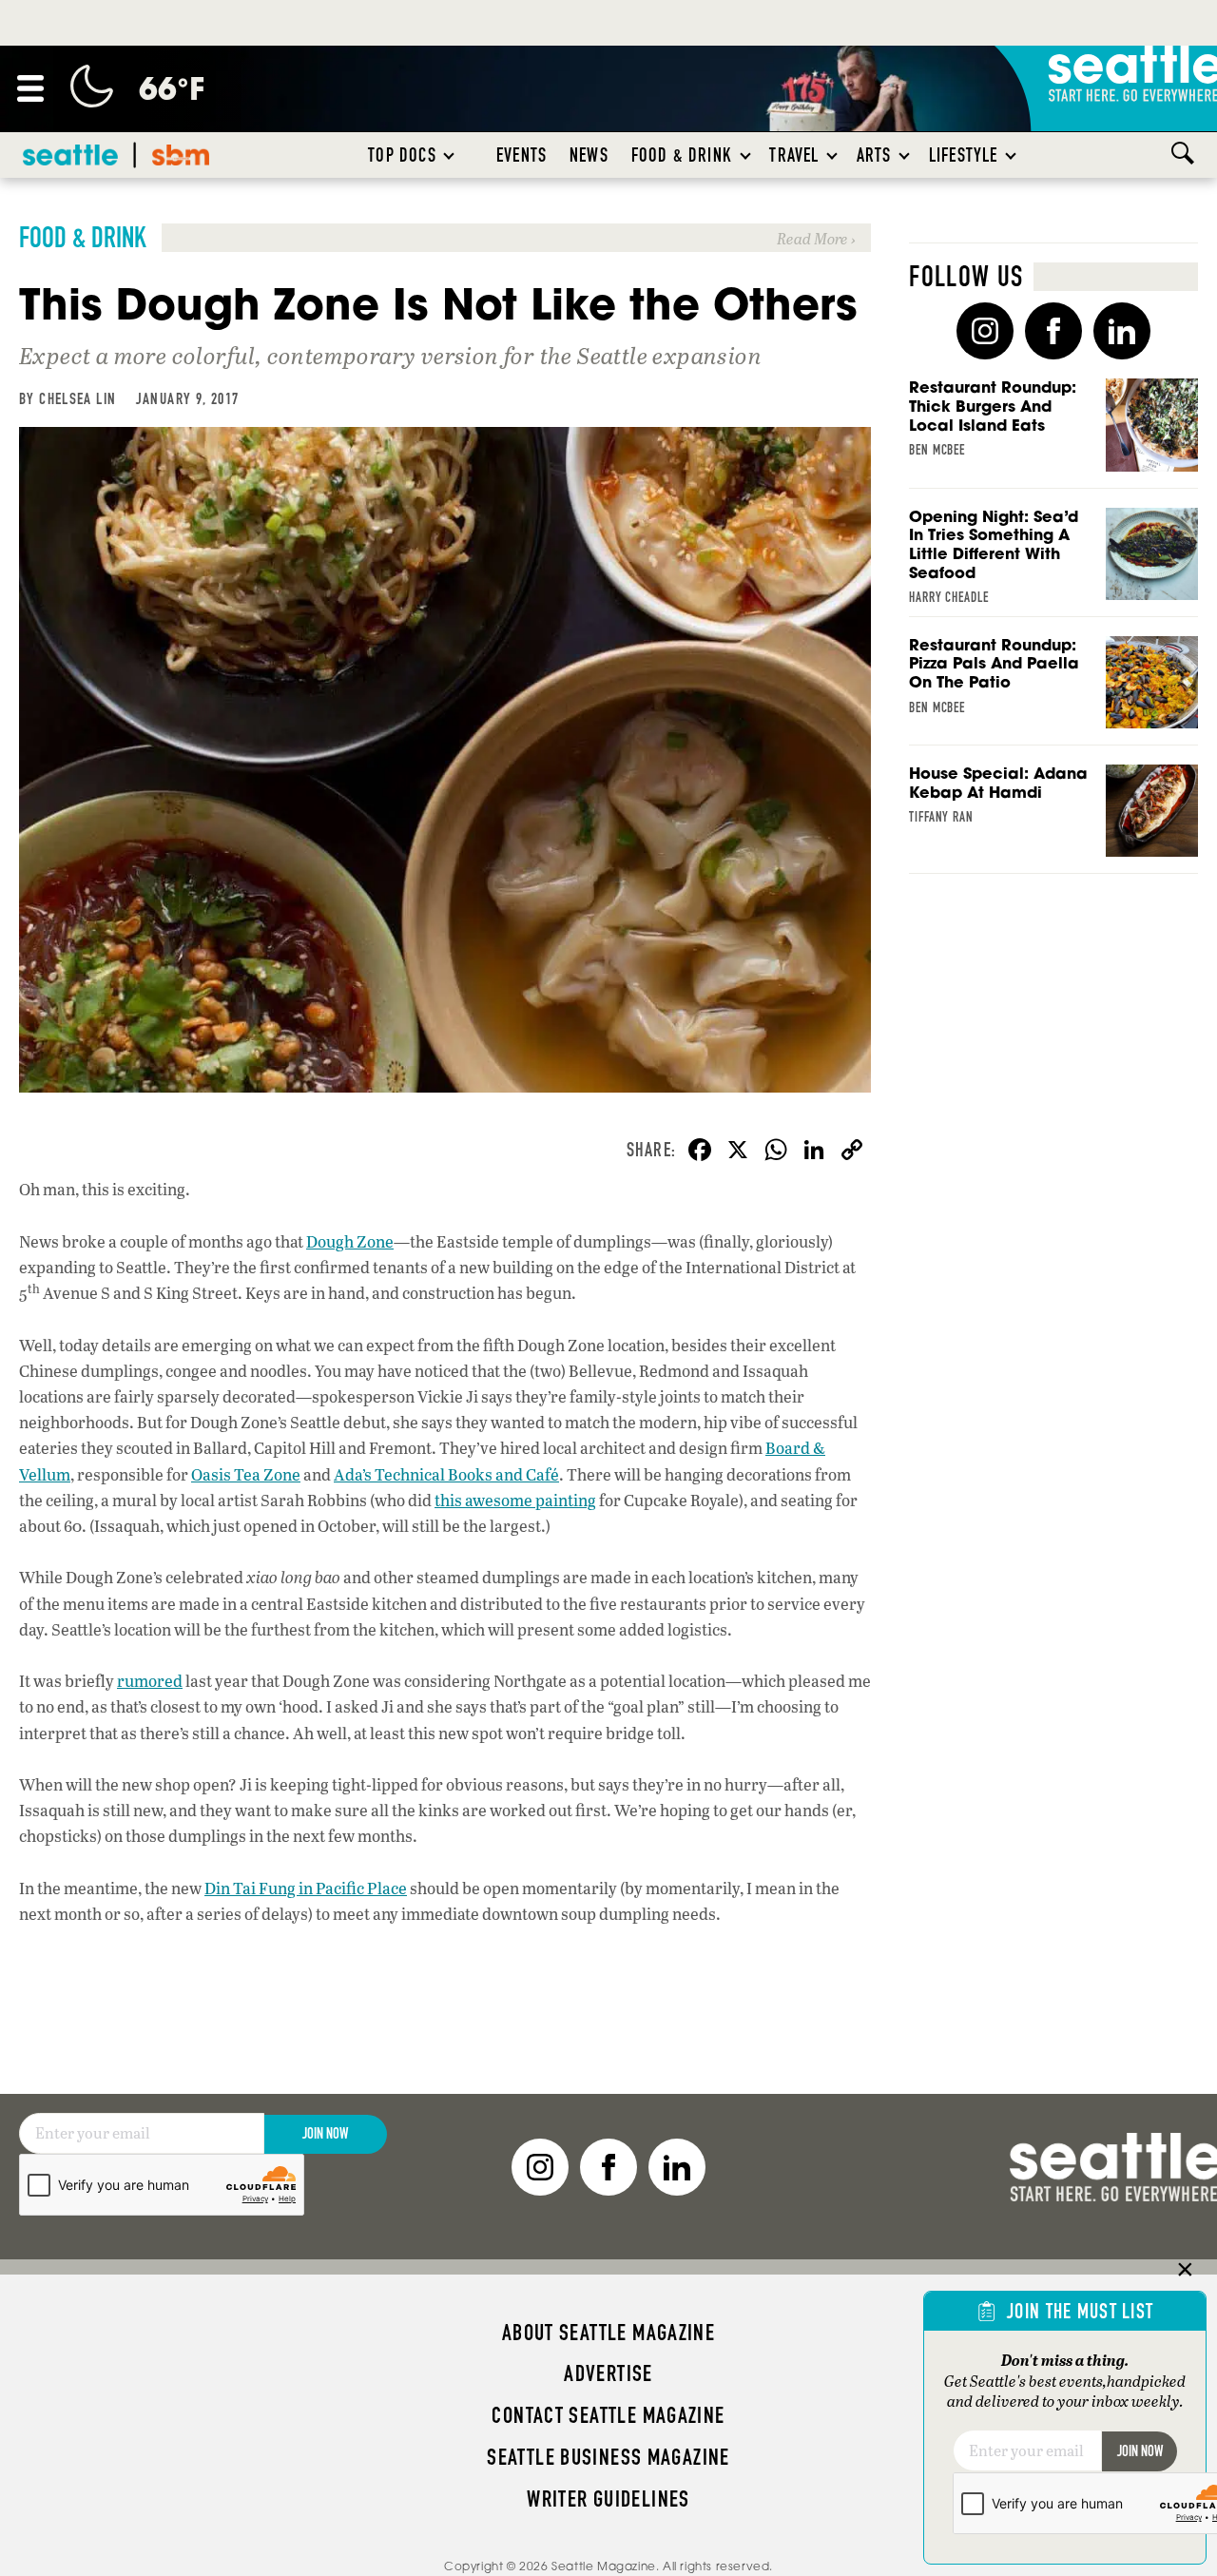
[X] (738, 1152)
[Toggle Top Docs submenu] (450, 155)
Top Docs (402, 155)
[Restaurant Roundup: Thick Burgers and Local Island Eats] (1053, 433)
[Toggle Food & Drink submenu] (746, 155)
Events (522, 155)
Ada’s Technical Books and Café (446, 1474)
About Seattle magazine (608, 2333)
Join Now (325, 2133)
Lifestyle (964, 155)
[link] (445, 238)
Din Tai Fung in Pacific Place (306, 1888)
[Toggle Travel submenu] (833, 155)
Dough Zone (350, 1241)
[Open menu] (30, 88)
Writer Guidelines (608, 2499)
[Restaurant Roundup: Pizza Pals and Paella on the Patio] (1053, 691)
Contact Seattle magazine (608, 2415)
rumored (150, 1681)
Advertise (608, 2373)
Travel (794, 155)
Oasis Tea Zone (246, 1474)
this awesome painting (515, 1500)
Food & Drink (682, 155)
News (589, 155)
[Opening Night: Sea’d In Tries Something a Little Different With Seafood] (1053, 562)
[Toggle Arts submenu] (905, 155)
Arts (874, 155)
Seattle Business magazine (608, 2457)
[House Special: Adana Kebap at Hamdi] (1053, 819)
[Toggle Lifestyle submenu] (1012, 155)
